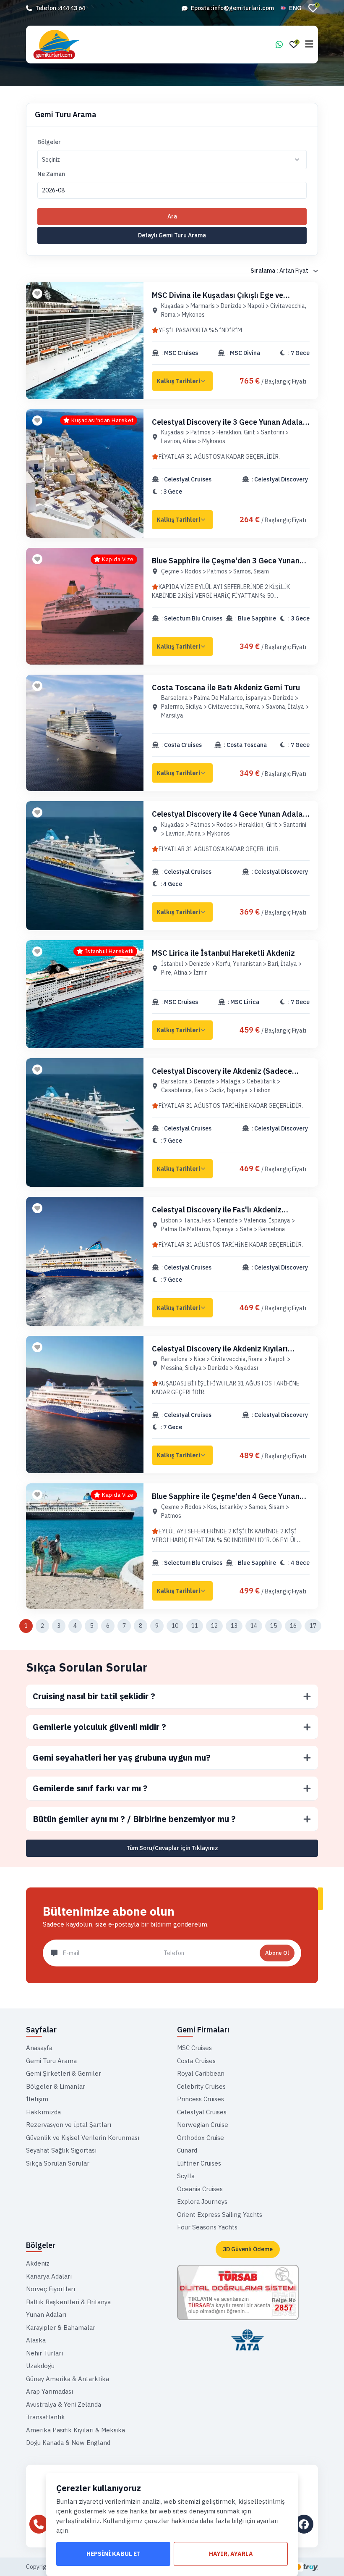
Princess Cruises (201, 2099)
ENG (295, 8)
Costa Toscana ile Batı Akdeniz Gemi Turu (226, 687)
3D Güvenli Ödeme (248, 2249)
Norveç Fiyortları (51, 2289)
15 (274, 1626)
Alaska (36, 2340)
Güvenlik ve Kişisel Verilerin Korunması (83, 2138)
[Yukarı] (330, 2556)
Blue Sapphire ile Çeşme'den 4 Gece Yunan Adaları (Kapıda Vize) (226, 1501)
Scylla (186, 2176)
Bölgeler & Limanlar (56, 2086)
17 (313, 1626)
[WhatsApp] (279, 45)
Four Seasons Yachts (207, 2227)
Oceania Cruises (200, 2189)
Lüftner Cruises (199, 2163)
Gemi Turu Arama (51, 2061)
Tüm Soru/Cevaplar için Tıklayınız (172, 1848)
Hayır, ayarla (231, 2554)
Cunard (187, 2150)
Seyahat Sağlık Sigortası (61, 2150)
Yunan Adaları (46, 2314)
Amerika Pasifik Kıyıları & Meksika (76, 2430)
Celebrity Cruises (201, 2086)
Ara (172, 216)
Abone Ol (277, 1953)
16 (293, 1626)
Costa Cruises (196, 2061)
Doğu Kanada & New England (68, 2443)
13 (234, 1626)
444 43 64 (72, 8)
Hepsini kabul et (113, 2554)
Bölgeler (49, 142)
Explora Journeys (202, 2201)
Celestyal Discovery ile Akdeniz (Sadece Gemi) (222, 1076)
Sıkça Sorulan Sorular (87, 1667)
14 (254, 1626)
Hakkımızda (43, 2112)
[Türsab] (238, 2292)
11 (195, 1626)
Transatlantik (46, 2417)
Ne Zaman (51, 174)
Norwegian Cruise (203, 2125)
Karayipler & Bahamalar (61, 2328)
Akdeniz (38, 2263)
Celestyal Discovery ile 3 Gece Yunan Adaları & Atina (230, 427)
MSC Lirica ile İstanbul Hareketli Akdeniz (223, 953)
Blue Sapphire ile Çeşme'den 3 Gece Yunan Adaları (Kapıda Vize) (226, 565)
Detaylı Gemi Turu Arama (172, 235)
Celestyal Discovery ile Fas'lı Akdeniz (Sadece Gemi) (217, 1214)
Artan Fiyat (280, 271)
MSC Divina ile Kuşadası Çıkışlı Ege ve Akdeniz (218, 300)
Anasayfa (39, 2048)
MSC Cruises (194, 2048)
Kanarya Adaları (49, 2276)
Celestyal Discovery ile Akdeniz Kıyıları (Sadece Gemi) (220, 1353)
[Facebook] (304, 2524)
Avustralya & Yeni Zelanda (64, 2404)
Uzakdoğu (40, 2366)
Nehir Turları (44, 2353)
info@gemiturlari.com (243, 8)
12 (214, 1626)
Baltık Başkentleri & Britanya (68, 2302)
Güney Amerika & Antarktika (68, 2379)
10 (175, 1626)
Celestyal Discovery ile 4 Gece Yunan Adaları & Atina (230, 819)
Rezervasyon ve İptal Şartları (69, 2125)
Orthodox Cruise (201, 2138)
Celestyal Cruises (202, 2112)
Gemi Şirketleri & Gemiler (64, 2073)
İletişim (37, 2099)
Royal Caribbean (201, 2073)
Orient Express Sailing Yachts (220, 2215)
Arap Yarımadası (50, 2391)
